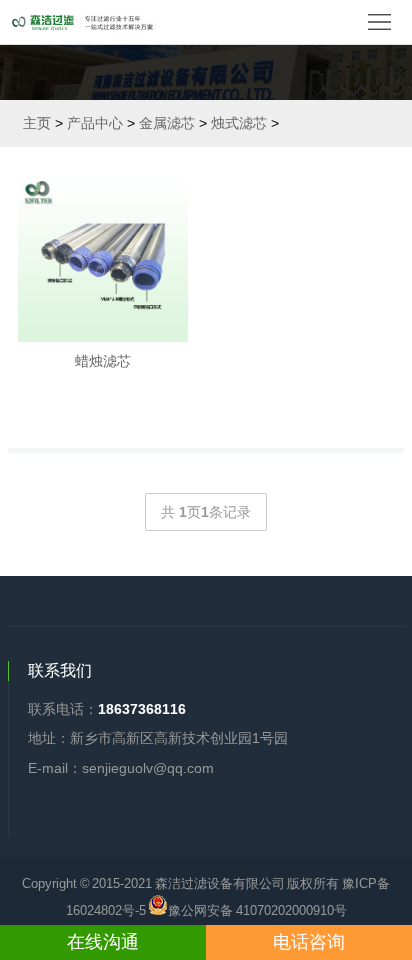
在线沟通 (103, 942)
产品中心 (95, 123)
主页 (37, 123)
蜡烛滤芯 (103, 361)
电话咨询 (309, 942)
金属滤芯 (167, 123)
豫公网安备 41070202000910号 (257, 909)
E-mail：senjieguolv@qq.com (121, 768)
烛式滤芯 (239, 123)
